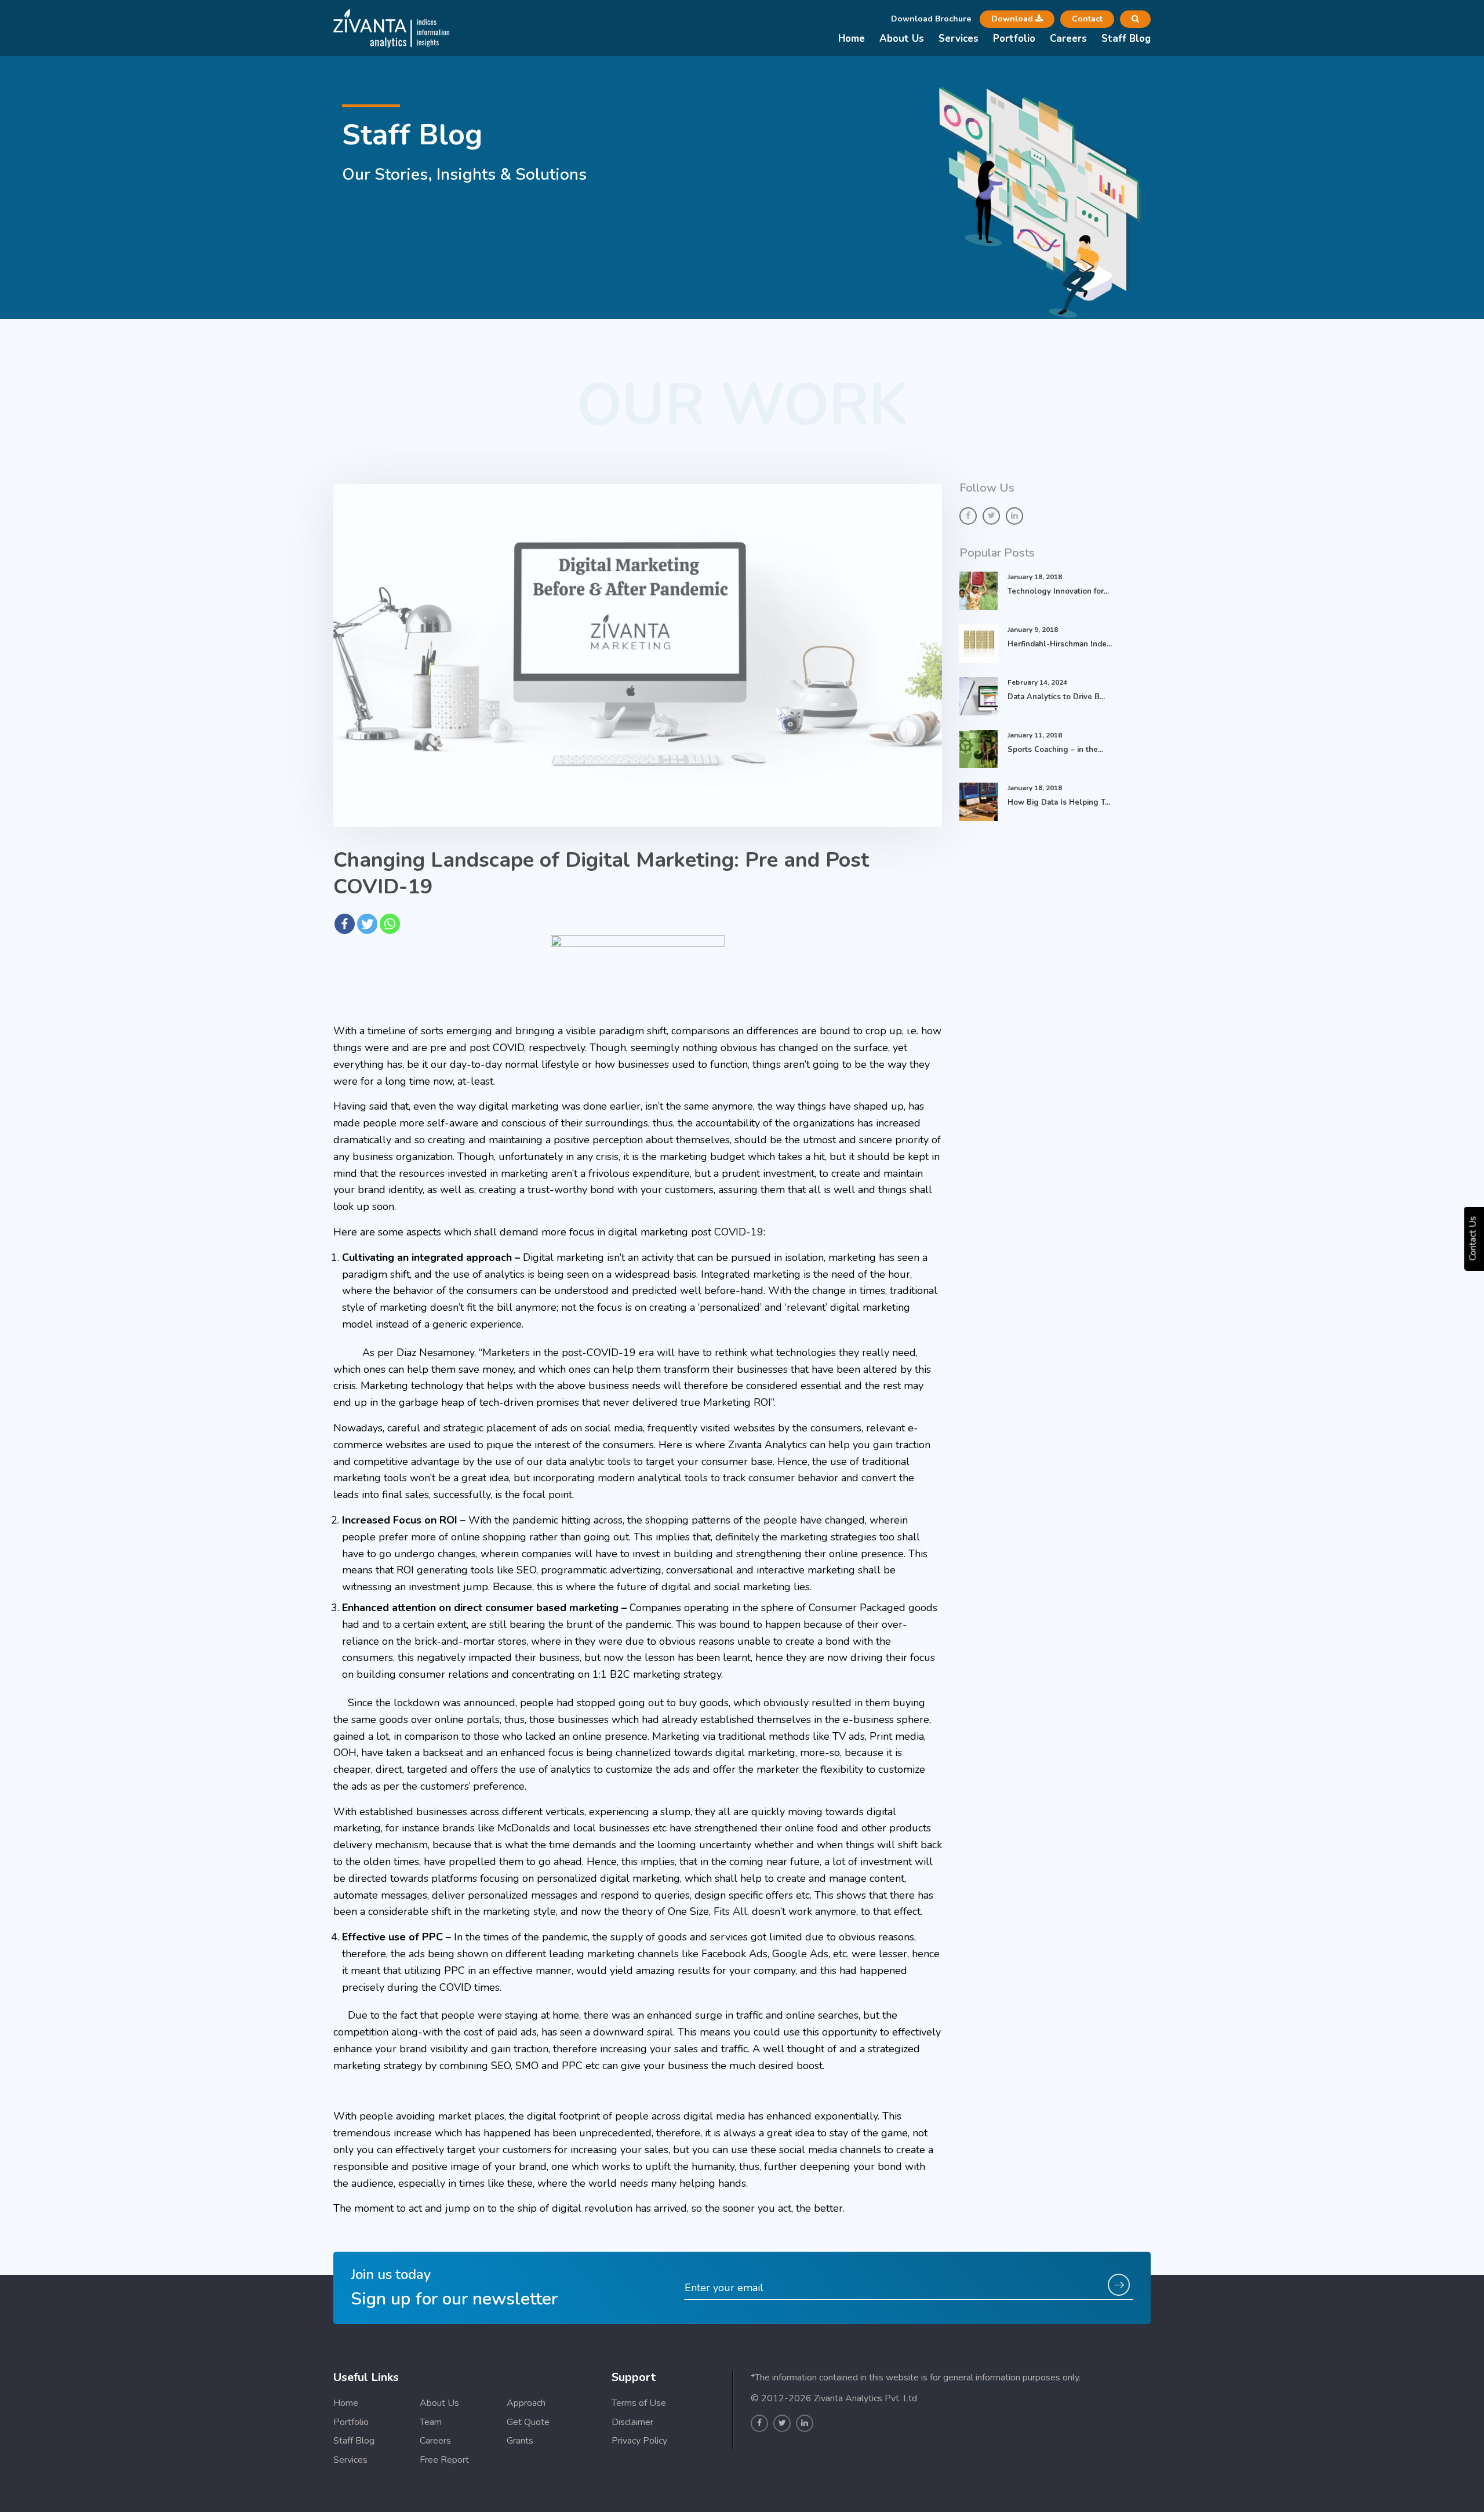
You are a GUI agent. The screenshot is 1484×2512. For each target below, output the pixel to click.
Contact (1087, 19)
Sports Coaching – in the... (1055, 750)
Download (1013, 19)
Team (431, 2422)
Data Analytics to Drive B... (1056, 697)
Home (852, 39)
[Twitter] (367, 924)
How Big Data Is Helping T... (1059, 802)
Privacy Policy (639, 2441)
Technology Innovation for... (1058, 591)
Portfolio (1014, 39)
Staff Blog (1126, 39)
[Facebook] (345, 924)
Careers (1068, 39)
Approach (526, 2403)
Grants (520, 2441)
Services (959, 39)
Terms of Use (639, 2403)
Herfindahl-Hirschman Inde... (1060, 644)
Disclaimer (632, 2422)
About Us (902, 39)
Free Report (444, 2460)
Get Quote (528, 2422)
